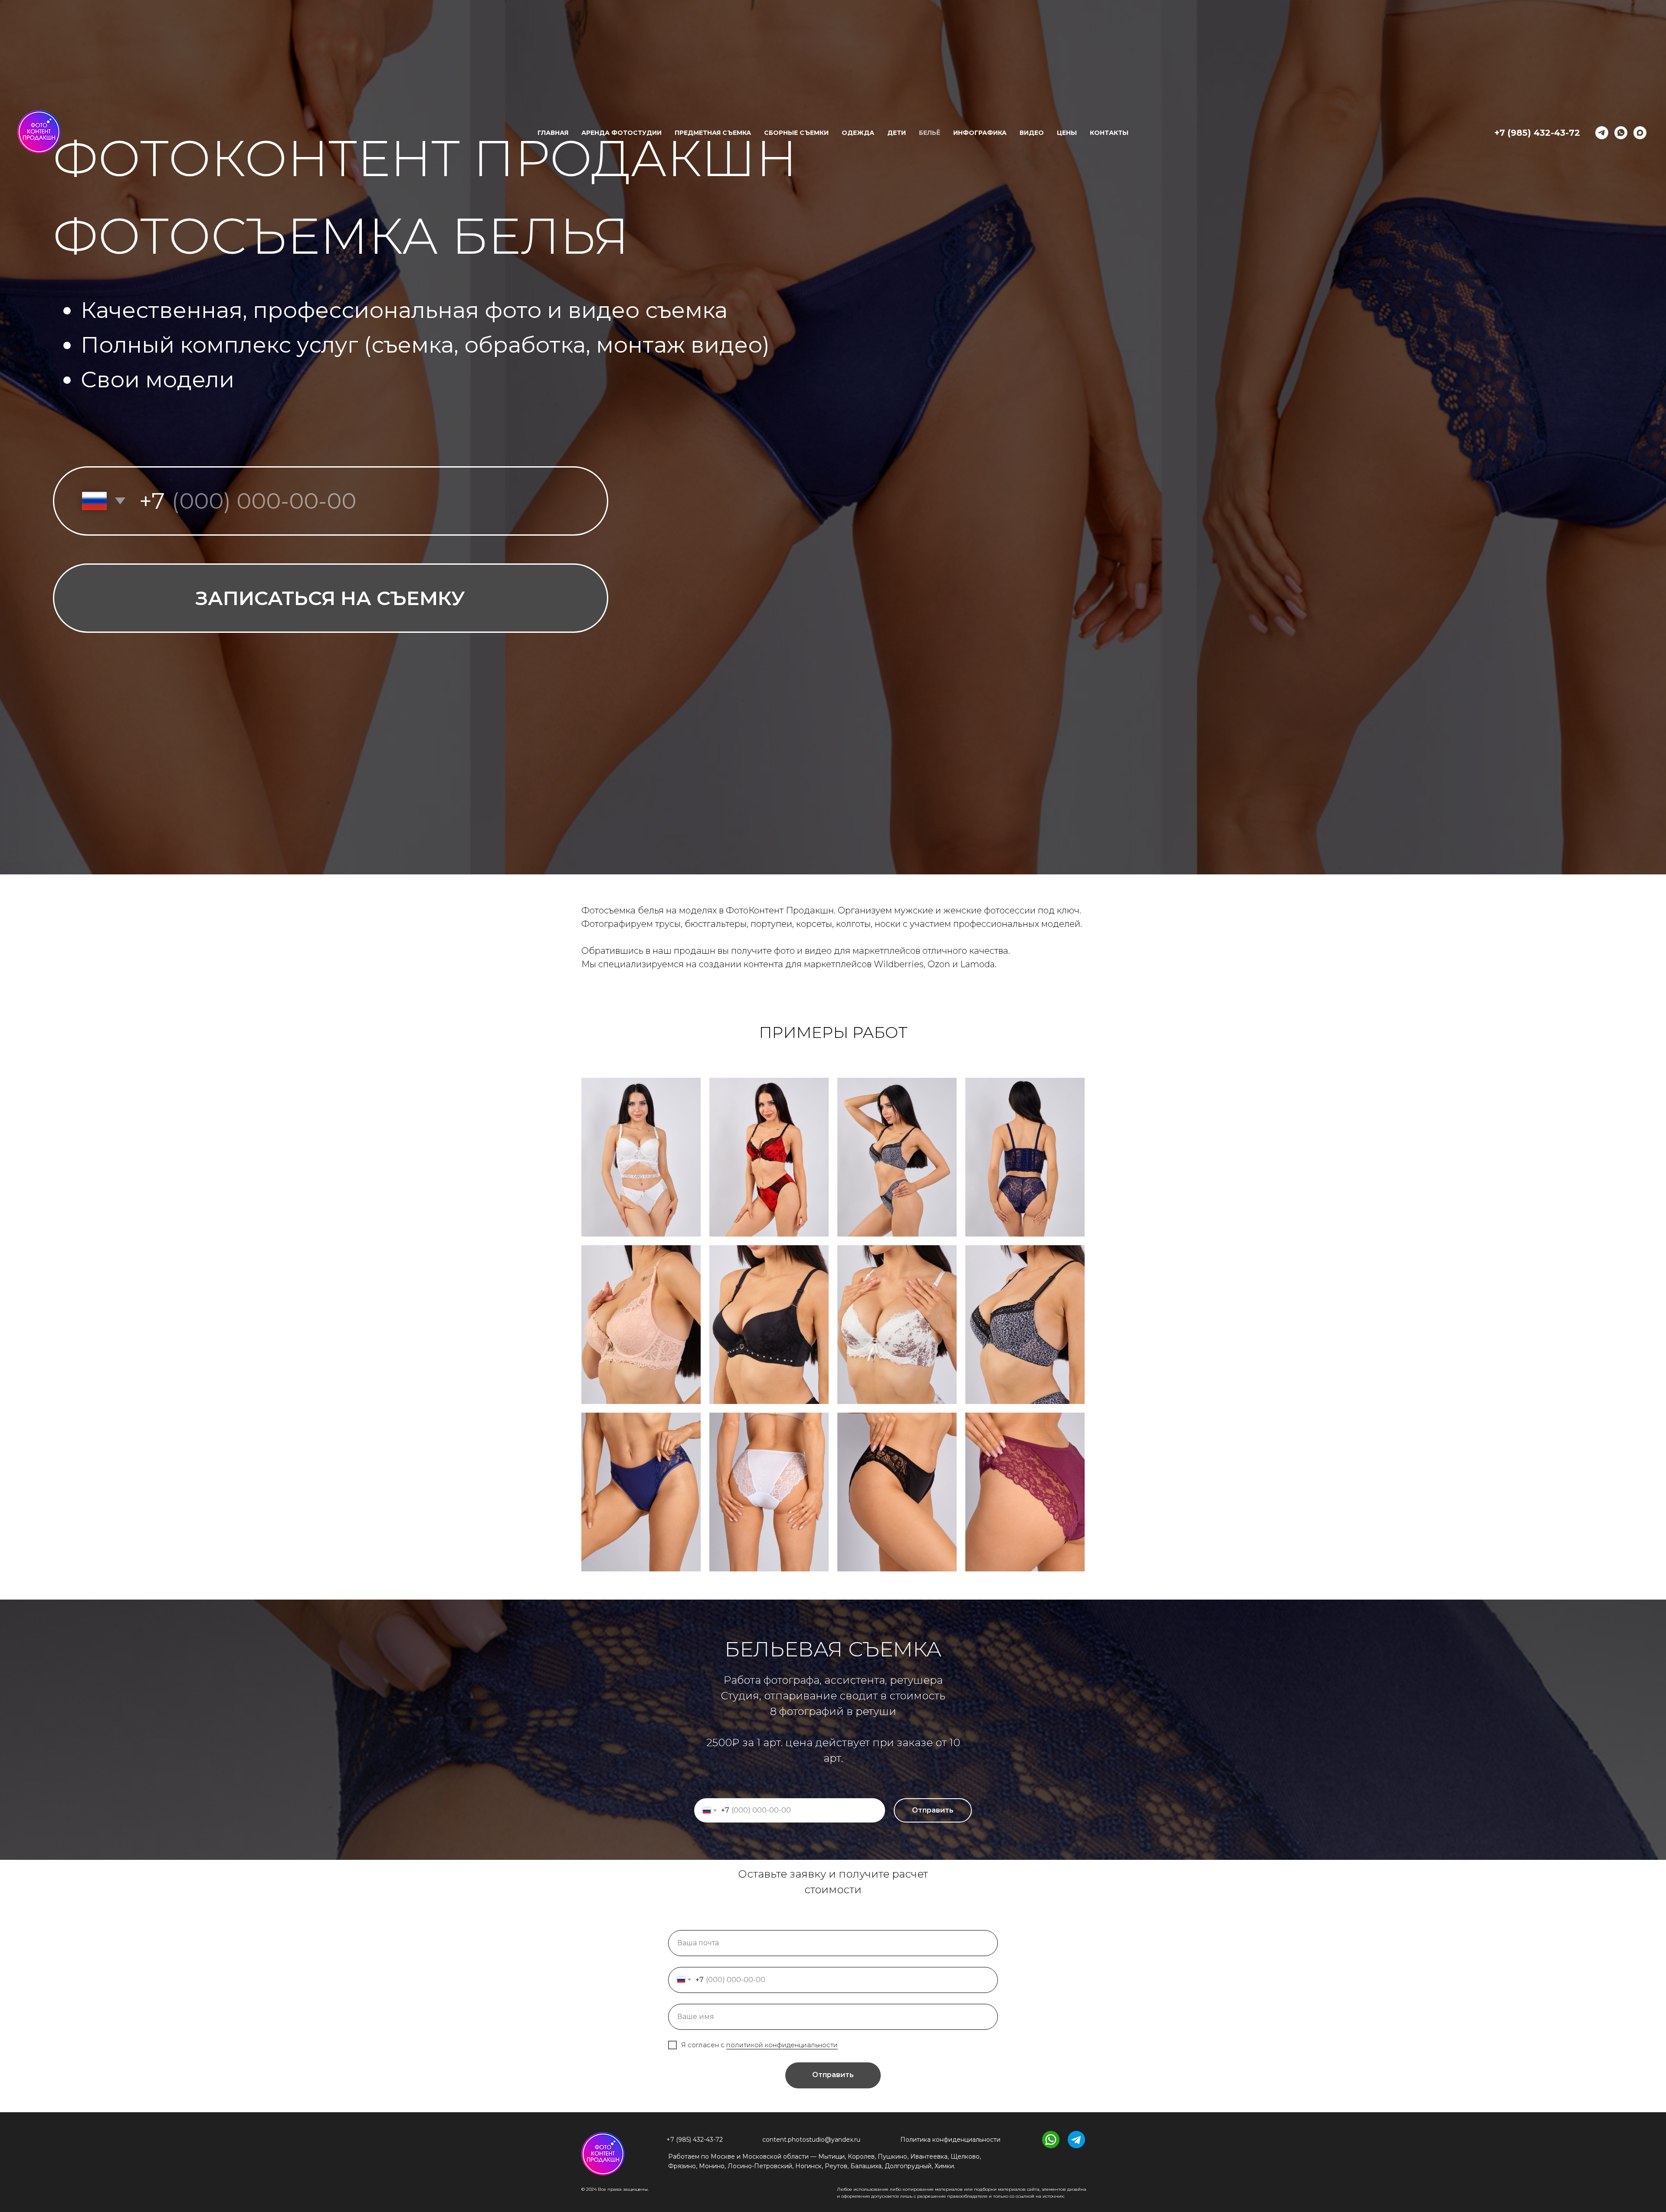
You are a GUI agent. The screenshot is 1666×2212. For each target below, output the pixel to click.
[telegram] (1602, 133)
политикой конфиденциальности (782, 2045)
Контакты (1109, 133)
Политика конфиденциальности (950, 2140)
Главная (553, 133)
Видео (1032, 133)
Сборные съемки (796, 133)
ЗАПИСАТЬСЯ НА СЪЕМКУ (330, 598)
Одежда (858, 133)
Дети (897, 133)
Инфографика (980, 133)
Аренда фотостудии (621, 133)
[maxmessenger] (1640, 133)
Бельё (930, 133)
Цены (1067, 133)
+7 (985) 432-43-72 (1537, 133)
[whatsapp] (1621, 133)
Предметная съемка (713, 133)
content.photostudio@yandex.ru (811, 2140)
